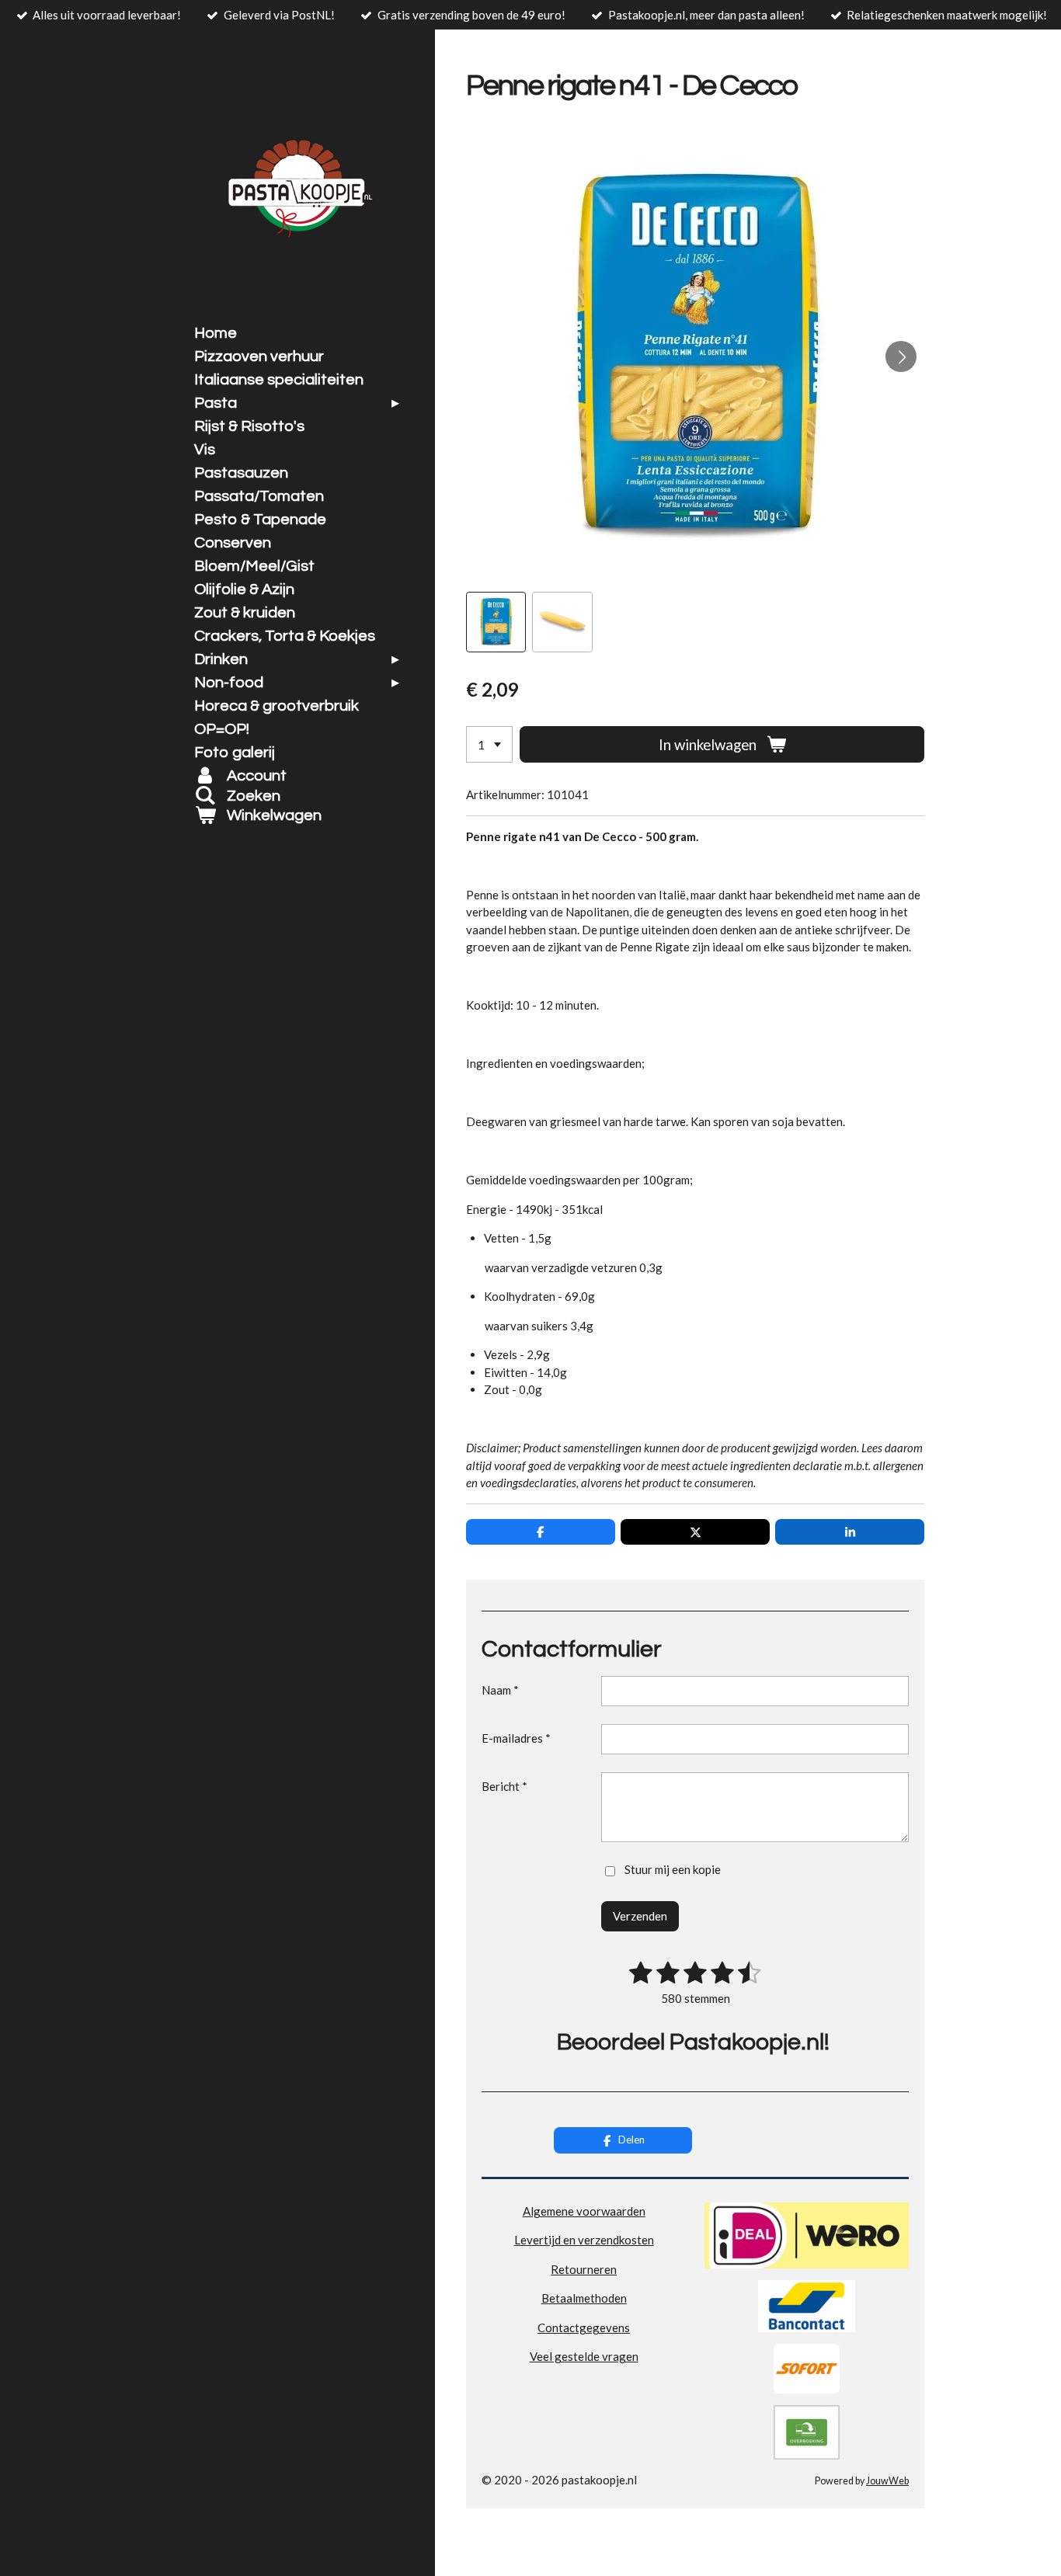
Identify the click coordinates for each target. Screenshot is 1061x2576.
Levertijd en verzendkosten (584, 2240)
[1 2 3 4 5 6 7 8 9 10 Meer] (489, 744)
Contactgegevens (584, 2327)
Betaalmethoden (584, 2298)
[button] (496, 622)
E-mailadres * (516, 1738)
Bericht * (504, 1786)
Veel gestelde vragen (584, 2356)
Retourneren (584, 2269)
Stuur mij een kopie (673, 1869)
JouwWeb (887, 2481)
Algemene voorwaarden (584, 2211)
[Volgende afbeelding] (901, 356)
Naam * (500, 1690)
